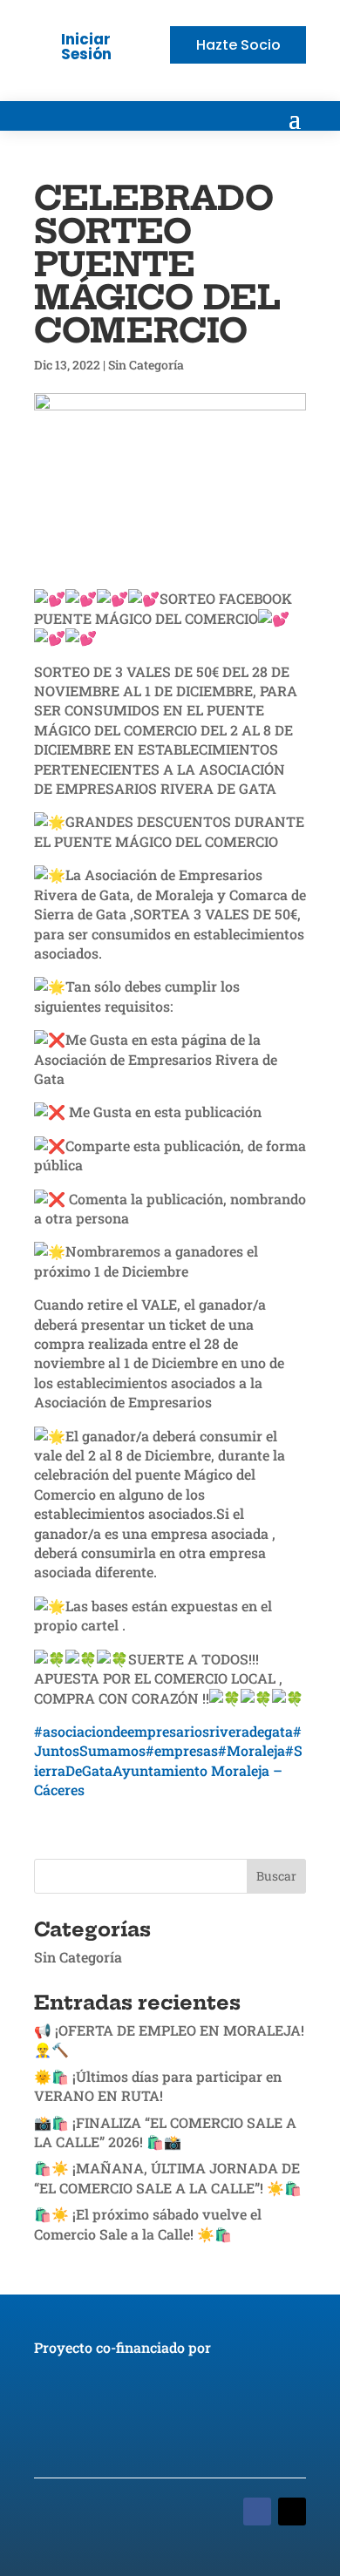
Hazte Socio (238, 45)
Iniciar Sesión (86, 47)
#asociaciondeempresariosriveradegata (163, 1731)
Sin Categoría (146, 365)
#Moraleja (252, 1750)
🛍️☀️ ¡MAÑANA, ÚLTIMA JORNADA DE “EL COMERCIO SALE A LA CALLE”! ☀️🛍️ (168, 2177)
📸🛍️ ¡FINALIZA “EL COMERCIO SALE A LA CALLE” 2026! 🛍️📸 (165, 2132)
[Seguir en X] (292, 2512)
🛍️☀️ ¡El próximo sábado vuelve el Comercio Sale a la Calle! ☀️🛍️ (148, 2223)
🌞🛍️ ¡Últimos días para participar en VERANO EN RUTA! (158, 2086)
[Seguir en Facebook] (257, 2512)
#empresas (182, 1750)
